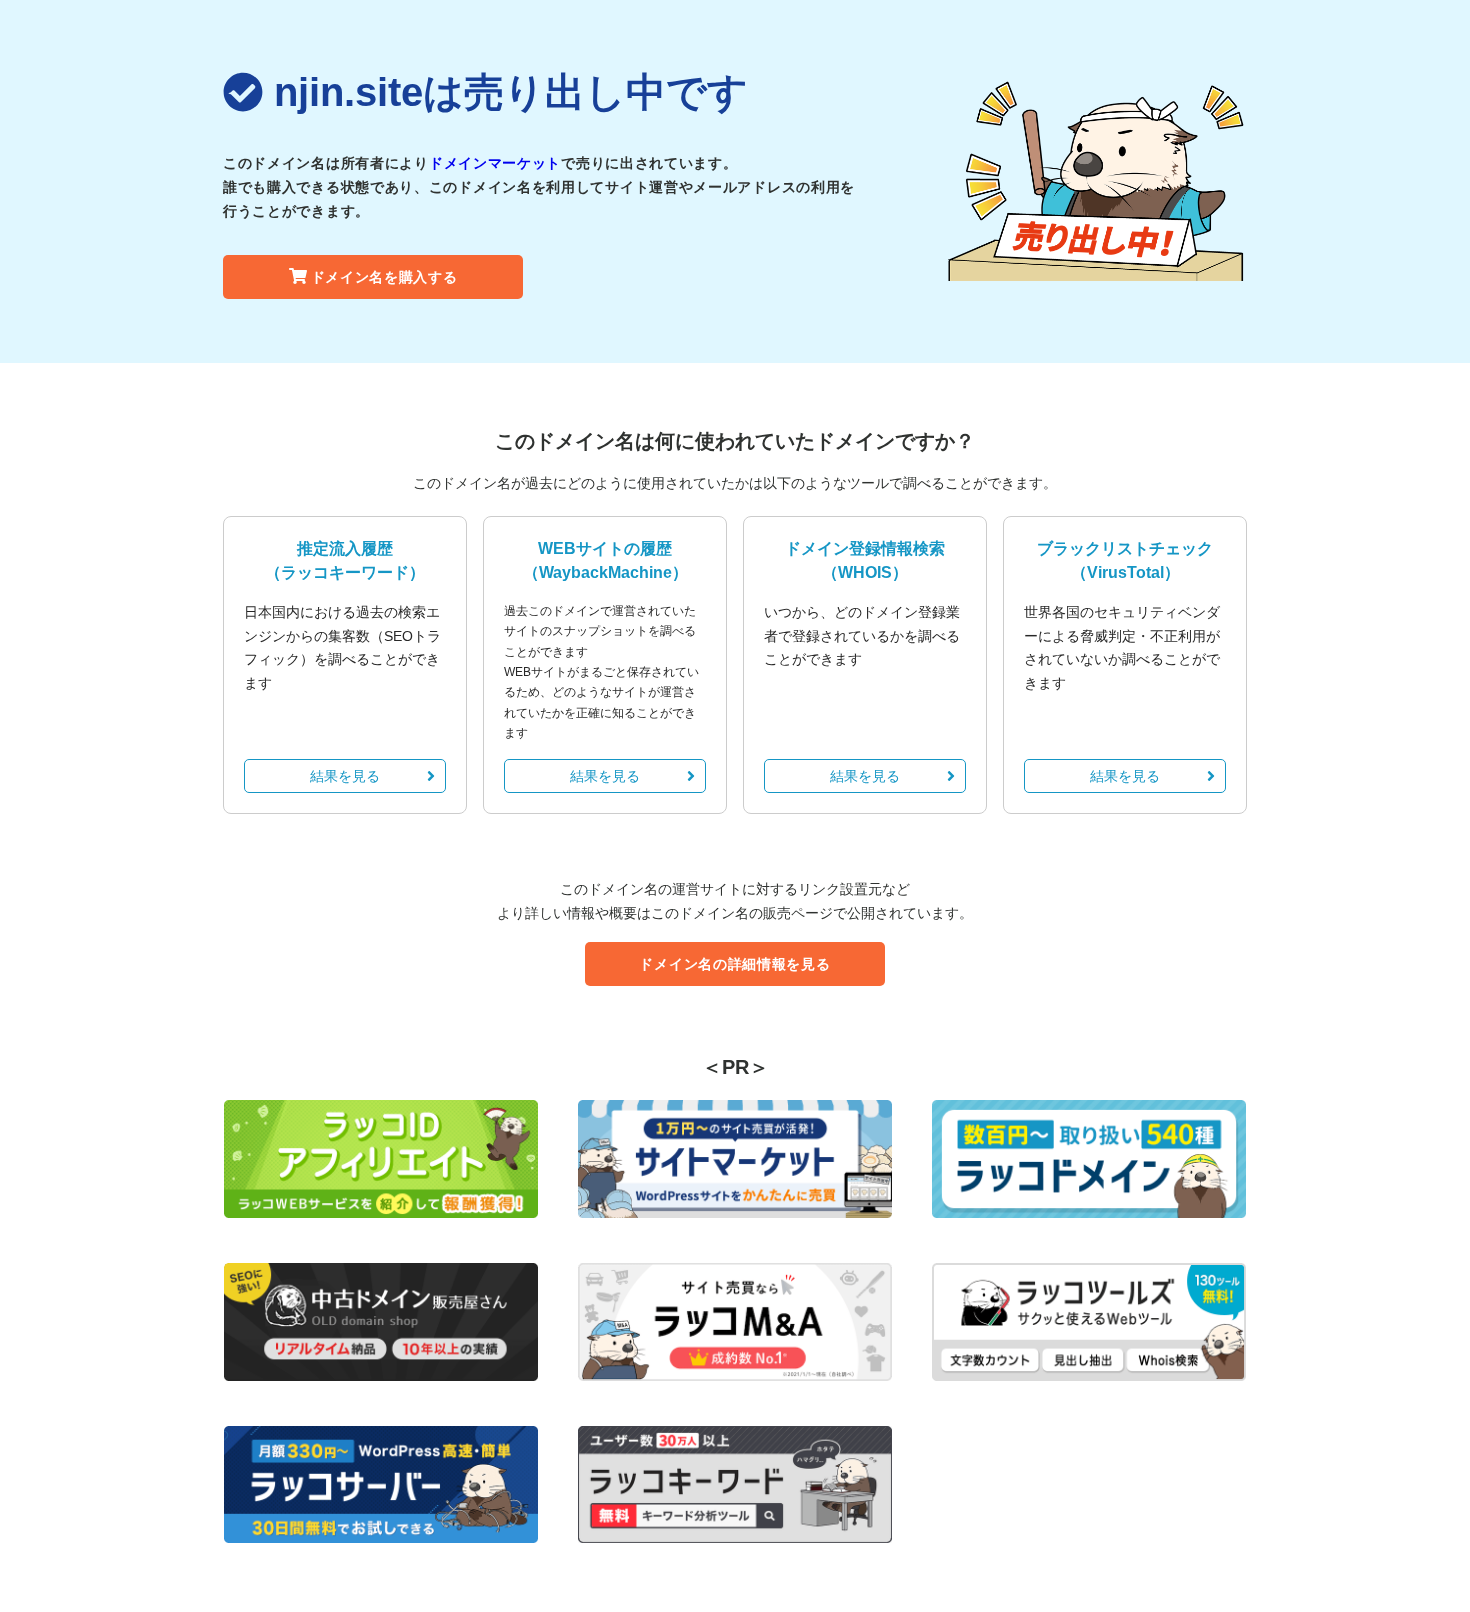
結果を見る (345, 776)
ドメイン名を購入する (384, 277)
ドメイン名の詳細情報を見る (734, 964)
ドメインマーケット (495, 163)
